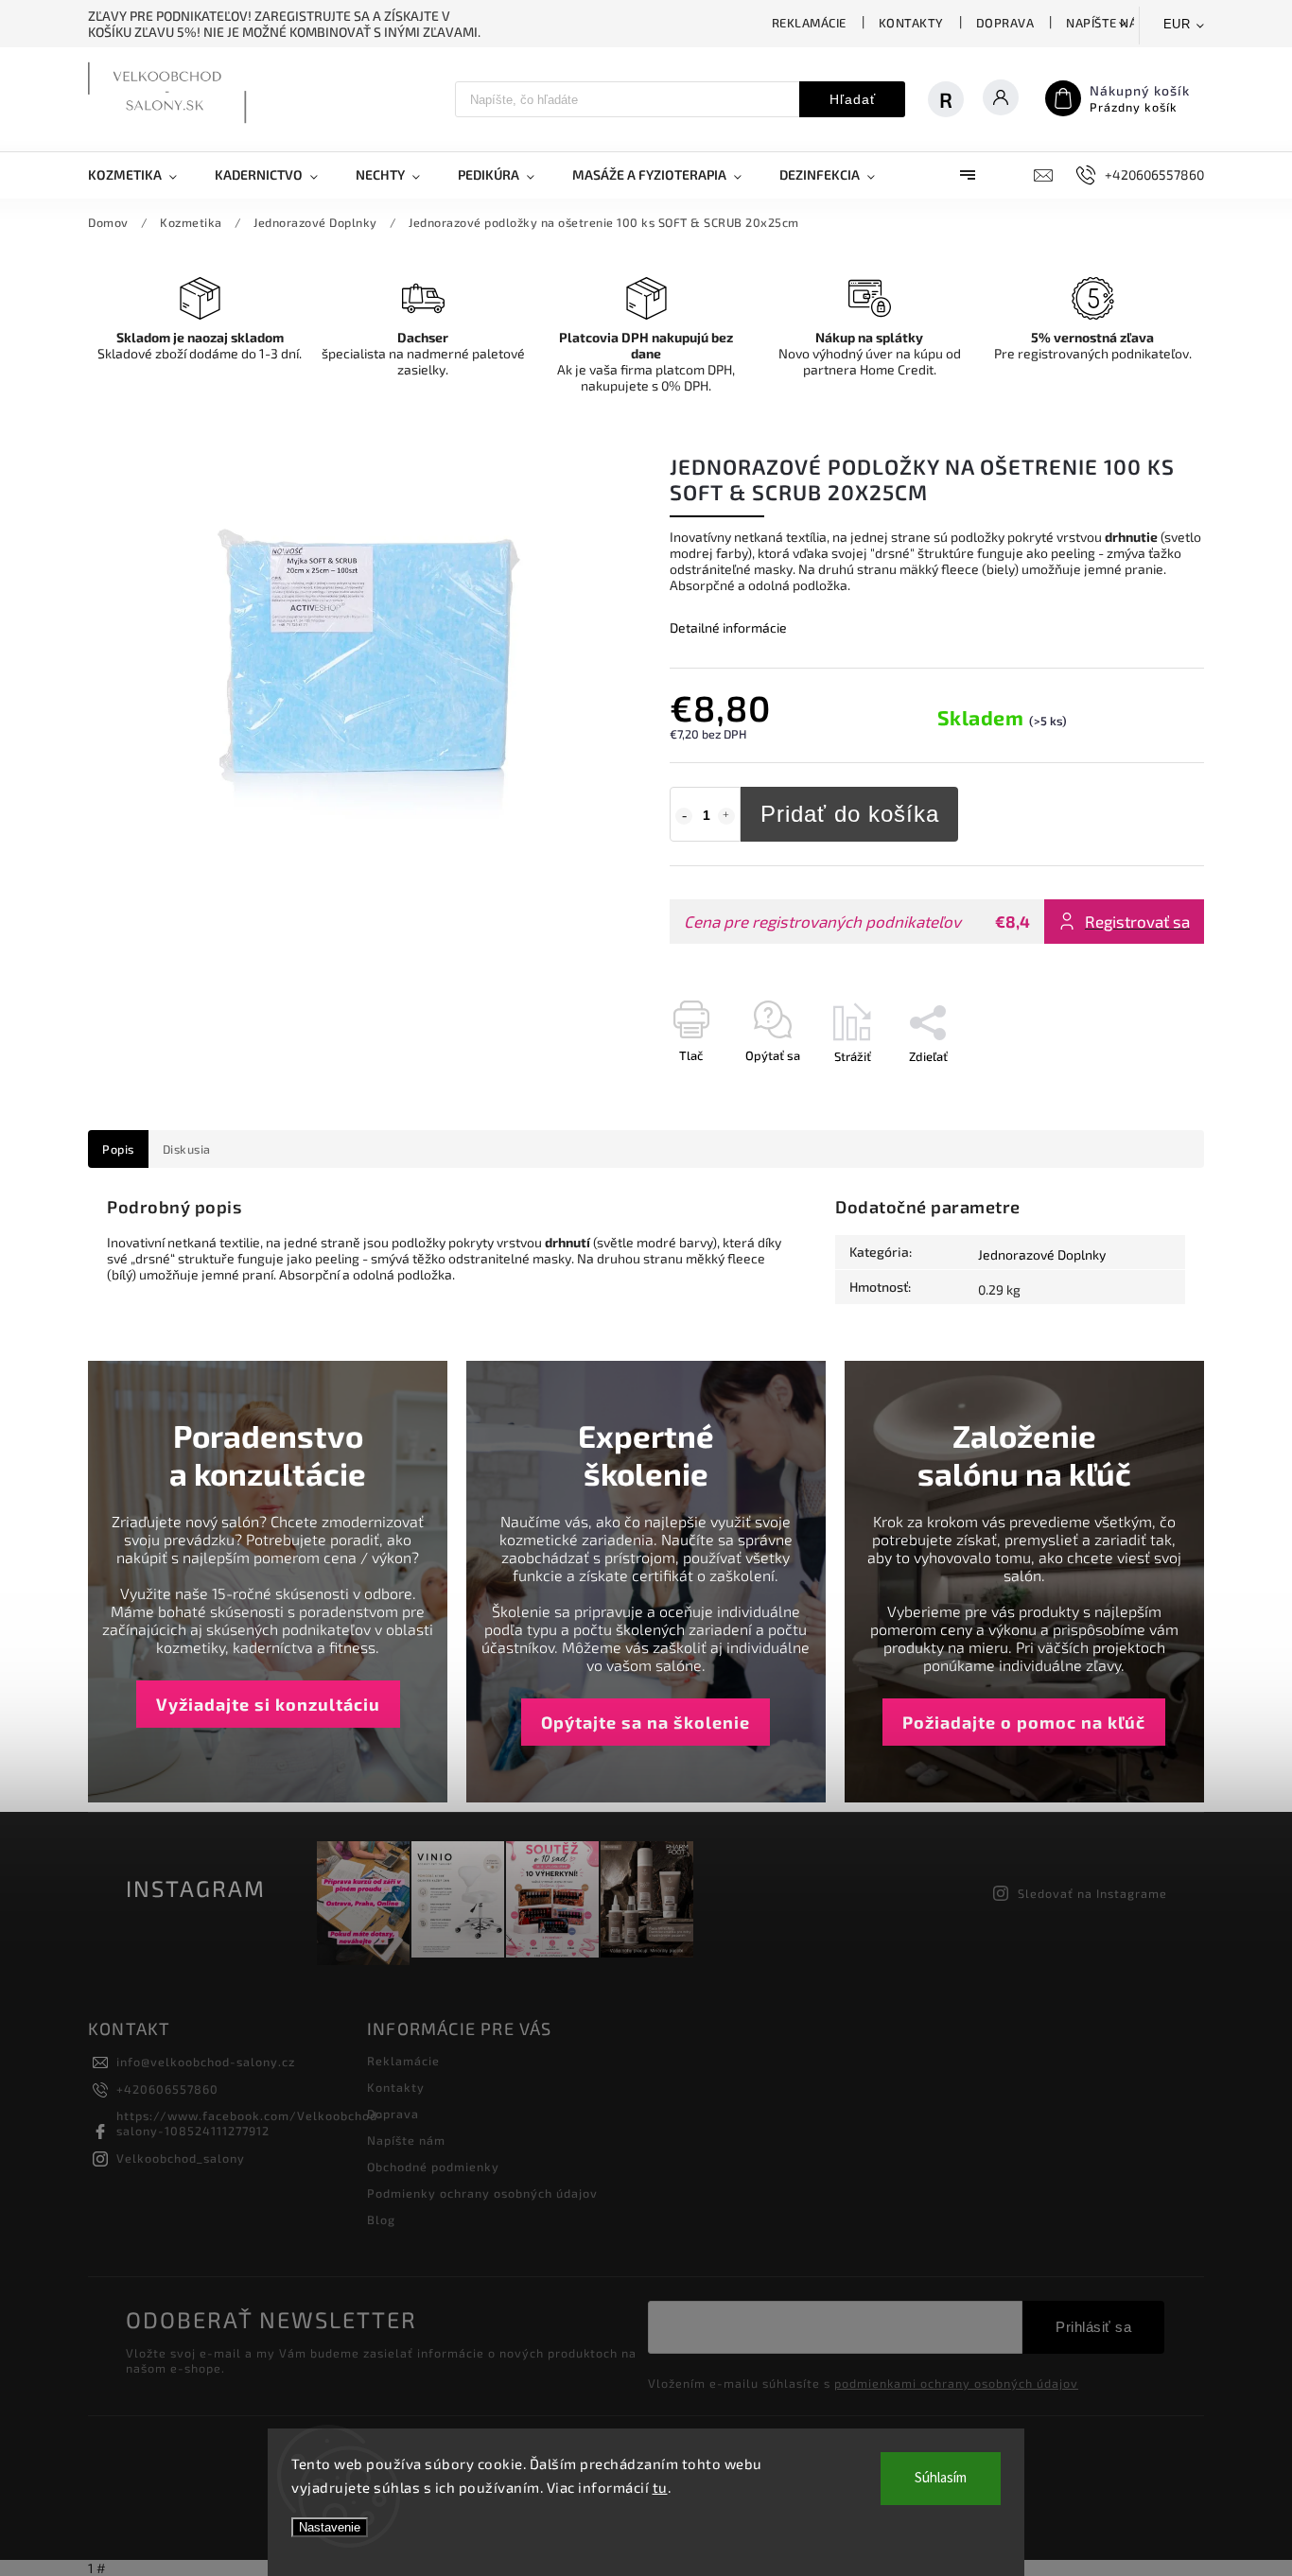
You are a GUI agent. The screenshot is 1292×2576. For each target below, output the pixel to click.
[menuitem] (142, 175)
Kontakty (911, 23)
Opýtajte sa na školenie (646, 1722)
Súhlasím (941, 2478)
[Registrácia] (955, 99)
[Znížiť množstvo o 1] (684, 816)
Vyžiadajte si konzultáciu (268, 1704)
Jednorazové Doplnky (1042, 1254)
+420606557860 (167, 2089)
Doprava (1005, 23)
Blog (381, 2219)
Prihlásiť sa (1093, 2327)
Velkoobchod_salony (181, 2158)
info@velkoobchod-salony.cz (206, 2062)
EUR (1177, 24)
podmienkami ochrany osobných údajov (956, 2383)
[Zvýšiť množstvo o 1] (726, 816)
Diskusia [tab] (187, 1149)
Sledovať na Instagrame (1092, 1893)
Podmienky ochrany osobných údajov (482, 2193)
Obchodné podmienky (433, 2167)
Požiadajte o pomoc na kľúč (1024, 1722)
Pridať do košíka (850, 814)
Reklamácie (809, 23)
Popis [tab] (118, 1149)
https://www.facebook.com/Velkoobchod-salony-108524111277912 (250, 2123)
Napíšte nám (1107, 23)
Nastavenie (330, 2527)
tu (660, 2487)
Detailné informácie (728, 627)
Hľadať (853, 99)
